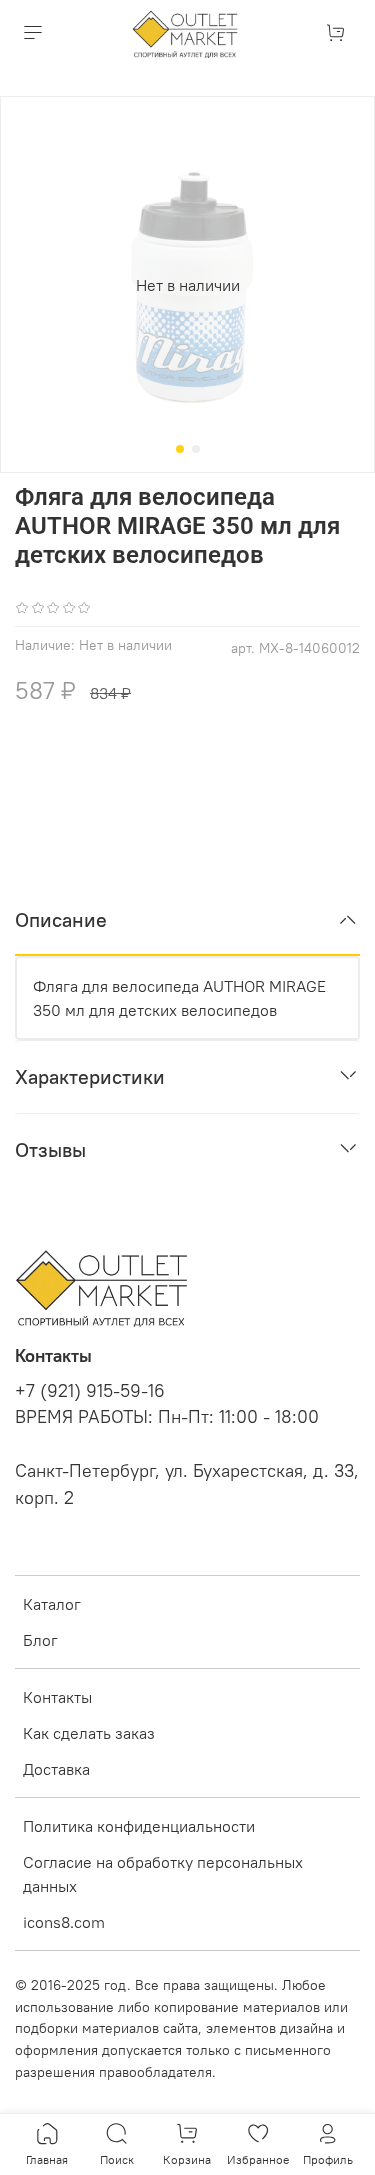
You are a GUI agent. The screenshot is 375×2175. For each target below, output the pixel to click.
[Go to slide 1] (180, 449)
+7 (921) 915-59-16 (90, 1391)
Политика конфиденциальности (139, 1826)
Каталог (52, 1604)
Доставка (56, 1769)
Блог (40, 1640)
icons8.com (64, 1922)
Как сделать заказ (89, 1733)
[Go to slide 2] (196, 449)
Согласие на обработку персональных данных (163, 1874)
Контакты (57, 1697)
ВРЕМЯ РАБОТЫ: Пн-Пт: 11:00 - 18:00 (167, 1417)
